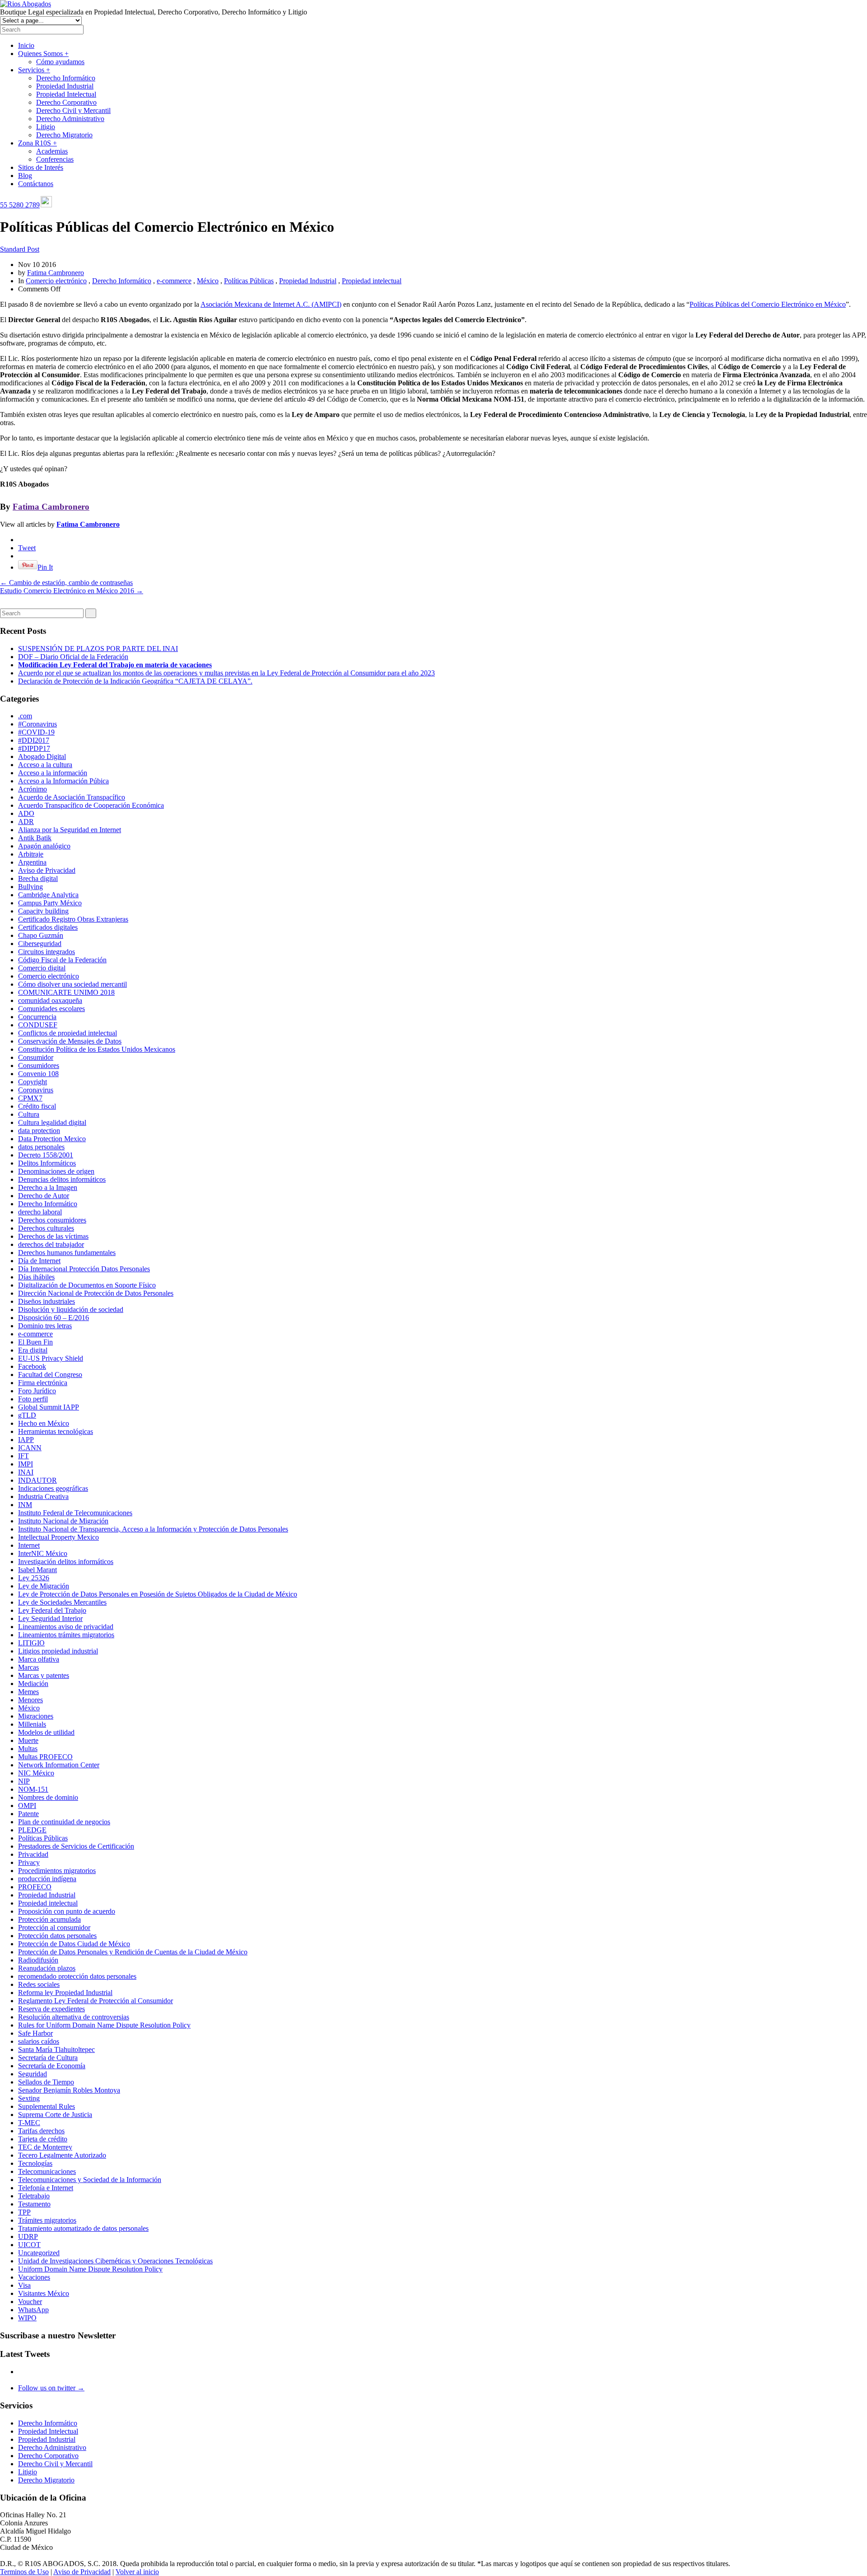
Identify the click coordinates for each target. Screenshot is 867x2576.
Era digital (33, 1350)
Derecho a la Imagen (48, 1187)
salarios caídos (39, 2041)
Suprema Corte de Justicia (55, 2115)
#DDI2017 (34, 740)
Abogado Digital (42, 756)
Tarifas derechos (41, 2131)
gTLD (27, 1415)
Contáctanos (36, 184)
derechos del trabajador (51, 1244)
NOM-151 (33, 1789)
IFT (23, 1456)
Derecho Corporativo (66, 102)
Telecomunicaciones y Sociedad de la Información (90, 2180)
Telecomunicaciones (47, 2171)
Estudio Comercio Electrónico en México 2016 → (72, 591)
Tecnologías (35, 2163)
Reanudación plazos (47, 1968)
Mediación (33, 1684)
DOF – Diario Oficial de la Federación (73, 657)
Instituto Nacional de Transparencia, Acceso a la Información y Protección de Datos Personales (153, 1529)
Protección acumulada (49, 1919)
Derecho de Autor (44, 1196)
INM (25, 1505)
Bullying (30, 887)
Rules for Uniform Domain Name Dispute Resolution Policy (104, 2025)
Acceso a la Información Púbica (63, 781)
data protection (39, 1131)
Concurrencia (37, 1017)
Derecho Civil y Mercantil (73, 110)
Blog (25, 176)
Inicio (26, 45)
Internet (29, 1545)
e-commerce (174, 281)
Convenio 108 (38, 1074)
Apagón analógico (44, 846)
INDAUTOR (37, 1480)
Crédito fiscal (37, 1106)
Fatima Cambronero (56, 273)
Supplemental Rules (47, 2106)
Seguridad (33, 2074)
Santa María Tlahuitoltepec (56, 2049)
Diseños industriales (47, 1301)
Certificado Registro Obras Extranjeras (73, 919)
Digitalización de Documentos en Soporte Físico (87, 1285)
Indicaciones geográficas (53, 1488)
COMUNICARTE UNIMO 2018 (66, 992)
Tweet (27, 548)
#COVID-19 (36, 732)
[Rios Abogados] (26, 4)
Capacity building (43, 911)
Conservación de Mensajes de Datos (70, 1041)
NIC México (36, 1773)
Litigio (46, 127)
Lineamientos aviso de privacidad (66, 1627)
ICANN (30, 1448)
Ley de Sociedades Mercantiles (62, 1602)
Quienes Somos (43, 54)
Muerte (28, 1740)
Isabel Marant (37, 1570)
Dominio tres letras (45, 1326)
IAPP (26, 1440)
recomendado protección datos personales (77, 1976)
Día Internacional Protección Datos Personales (84, 1269)
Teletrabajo (34, 2196)
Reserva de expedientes (51, 2009)
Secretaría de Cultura (48, 2058)
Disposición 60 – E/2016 (54, 1318)
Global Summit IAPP (49, 1407)
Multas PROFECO (45, 1757)
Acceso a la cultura (45, 765)
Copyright (33, 1082)
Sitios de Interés (41, 167)
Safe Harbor (35, 2033)
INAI (26, 1472)
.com (25, 716)
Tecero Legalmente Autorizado (62, 2155)
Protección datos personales (57, 1936)
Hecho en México (44, 1423)
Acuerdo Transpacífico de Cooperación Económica (91, 805)
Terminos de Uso (24, 2572)
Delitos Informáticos (47, 1163)
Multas (28, 1749)
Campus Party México (50, 903)
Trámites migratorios (47, 2220)
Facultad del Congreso (50, 1375)
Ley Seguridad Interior (50, 1618)
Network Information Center (59, 1765)
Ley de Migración (44, 1586)
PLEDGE (32, 1830)
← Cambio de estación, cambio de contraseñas (66, 583)
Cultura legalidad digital (52, 1122)
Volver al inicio (137, 2572)
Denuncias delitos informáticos (62, 1179)
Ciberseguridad (40, 944)
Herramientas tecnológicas (56, 1431)
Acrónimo (33, 789)
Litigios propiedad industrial (58, 1651)
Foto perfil (33, 1399)
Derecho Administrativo (70, 119)
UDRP (28, 2236)
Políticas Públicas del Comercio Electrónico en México (768, 304)
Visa (24, 2285)
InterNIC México (43, 1553)
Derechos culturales (46, 1228)
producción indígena (47, 1879)
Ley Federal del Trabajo (52, 1610)
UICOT (29, 2245)
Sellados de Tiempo (46, 2082)
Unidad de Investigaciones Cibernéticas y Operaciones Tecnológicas (115, 2261)
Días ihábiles (36, 1277)
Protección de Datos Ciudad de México (74, 1944)
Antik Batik (35, 838)
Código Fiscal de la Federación (62, 960)
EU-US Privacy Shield (51, 1358)
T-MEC (29, 2123)
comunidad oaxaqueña (50, 1000)
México (208, 281)
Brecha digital (38, 878)
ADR (26, 822)
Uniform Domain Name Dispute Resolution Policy (90, 2269)
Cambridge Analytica (48, 895)
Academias (52, 151)
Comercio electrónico (56, 281)
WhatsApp (33, 2310)
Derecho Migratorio (64, 135)
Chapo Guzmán (41, 935)
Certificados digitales (48, 927)
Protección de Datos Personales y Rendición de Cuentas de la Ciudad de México (133, 1952)
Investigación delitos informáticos (66, 1562)
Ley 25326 (34, 1578)
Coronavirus (36, 1090)
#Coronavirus (37, 724)
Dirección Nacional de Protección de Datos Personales (96, 1293)
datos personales (41, 1147)
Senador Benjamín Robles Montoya (69, 2090)
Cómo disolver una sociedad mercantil (72, 984)
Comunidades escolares (51, 1009)
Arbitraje (31, 854)
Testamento (34, 2204)
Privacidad (33, 1854)
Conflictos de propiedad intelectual (68, 1033)
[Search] (91, 613)
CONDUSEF (38, 1025)
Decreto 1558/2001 (46, 1155)
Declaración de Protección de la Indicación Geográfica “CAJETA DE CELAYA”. (135, 681)
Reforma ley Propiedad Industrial (65, 1993)
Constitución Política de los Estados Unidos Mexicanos (97, 1049)
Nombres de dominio (48, 1797)
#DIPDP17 (34, 748)
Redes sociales (39, 1984)
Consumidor (36, 1057)
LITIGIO (31, 1643)
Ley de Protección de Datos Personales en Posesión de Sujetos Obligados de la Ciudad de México (158, 1594)
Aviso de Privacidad (47, 870)
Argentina (32, 862)
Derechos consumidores (52, 1220)
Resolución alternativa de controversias (74, 2017)
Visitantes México (44, 2293)
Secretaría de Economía (52, 2066)
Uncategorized (39, 2253)
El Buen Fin (35, 1342)
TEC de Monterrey (45, 2147)
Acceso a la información (53, 773)
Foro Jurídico (37, 1391)
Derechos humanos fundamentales (67, 1253)
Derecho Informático (66, 78)
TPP (24, 2212)
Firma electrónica (43, 1383)
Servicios (34, 70)
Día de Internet (39, 1261)
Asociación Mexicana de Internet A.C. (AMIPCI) (271, 304)
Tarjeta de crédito (43, 2139)
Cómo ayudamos (60, 62)
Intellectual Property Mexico (58, 1537)
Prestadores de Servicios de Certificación (76, 1846)
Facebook (32, 1366)
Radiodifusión (38, 1960)
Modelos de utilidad (46, 1732)
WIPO (27, 2318)
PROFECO (35, 1887)
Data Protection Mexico (52, 1139)
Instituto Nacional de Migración (63, 1521)
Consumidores (39, 1066)
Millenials (32, 1724)
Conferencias (55, 159)
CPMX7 (30, 1098)
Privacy (29, 1862)
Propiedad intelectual (372, 281)
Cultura (29, 1114)
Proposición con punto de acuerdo (67, 1911)
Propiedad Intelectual (66, 94)
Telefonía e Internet (46, 2188)
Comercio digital (42, 968)
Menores (30, 1700)
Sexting (29, 2098)
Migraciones (36, 1716)
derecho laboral (40, 1212)
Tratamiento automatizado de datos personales (83, 2228)
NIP (24, 1781)
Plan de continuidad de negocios (64, 1822)
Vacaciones (34, 2277)
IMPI (26, 1464)
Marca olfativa (39, 1659)
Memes (28, 1692)
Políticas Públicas (249, 281)
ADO (26, 813)
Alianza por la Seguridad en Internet (70, 830)
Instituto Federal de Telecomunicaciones (75, 1513)
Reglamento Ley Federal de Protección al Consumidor (96, 2001)
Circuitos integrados (47, 952)
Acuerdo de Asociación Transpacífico (72, 797)
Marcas (28, 1667)
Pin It (45, 567)
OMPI (27, 1806)
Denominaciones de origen (56, 1171)
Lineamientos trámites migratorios (66, 1635)
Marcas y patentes (44, 1675)
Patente (28, 1814)
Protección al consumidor (54, 1927)
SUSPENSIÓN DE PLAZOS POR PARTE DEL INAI (98, 649)
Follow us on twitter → (51, 2388)
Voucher (30, 2302)
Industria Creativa (43, 1496)
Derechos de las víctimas (53, 1236)
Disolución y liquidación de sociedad (71, 1309)
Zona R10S (37, 143)
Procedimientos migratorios (57, 1871)
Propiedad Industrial (65, 86)
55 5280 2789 (20, 205)
